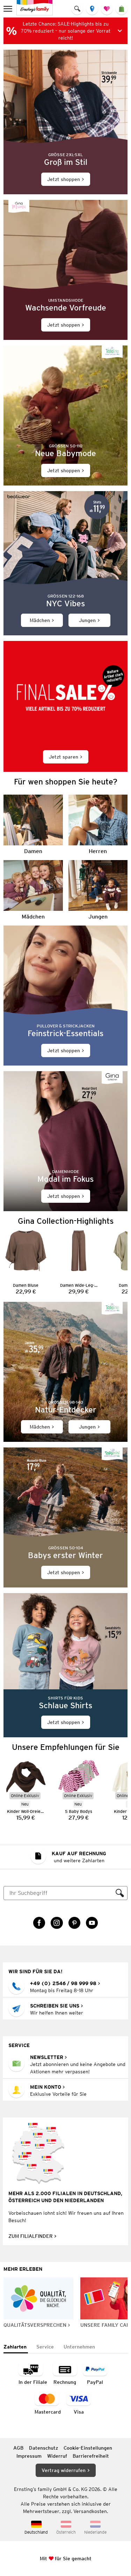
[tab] (16, 2347)
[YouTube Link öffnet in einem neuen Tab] (92, 1923)
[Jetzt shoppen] (65, 122)
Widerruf (57, 2456)
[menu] (9, 9)
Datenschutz (43, 2448)
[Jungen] (98, 890)
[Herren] (98, 825)
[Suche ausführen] (120, 1893)
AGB (18, 2448)
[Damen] (33, 825)
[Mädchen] (33, 890)
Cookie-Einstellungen (88, 2448)
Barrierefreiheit (91, 2456)
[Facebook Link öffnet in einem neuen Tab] (39, 1923)
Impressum (29, 2456)
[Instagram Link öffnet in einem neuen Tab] (57, 1923)
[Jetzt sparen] (65, 706)
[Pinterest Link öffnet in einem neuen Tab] (74, 1923)
